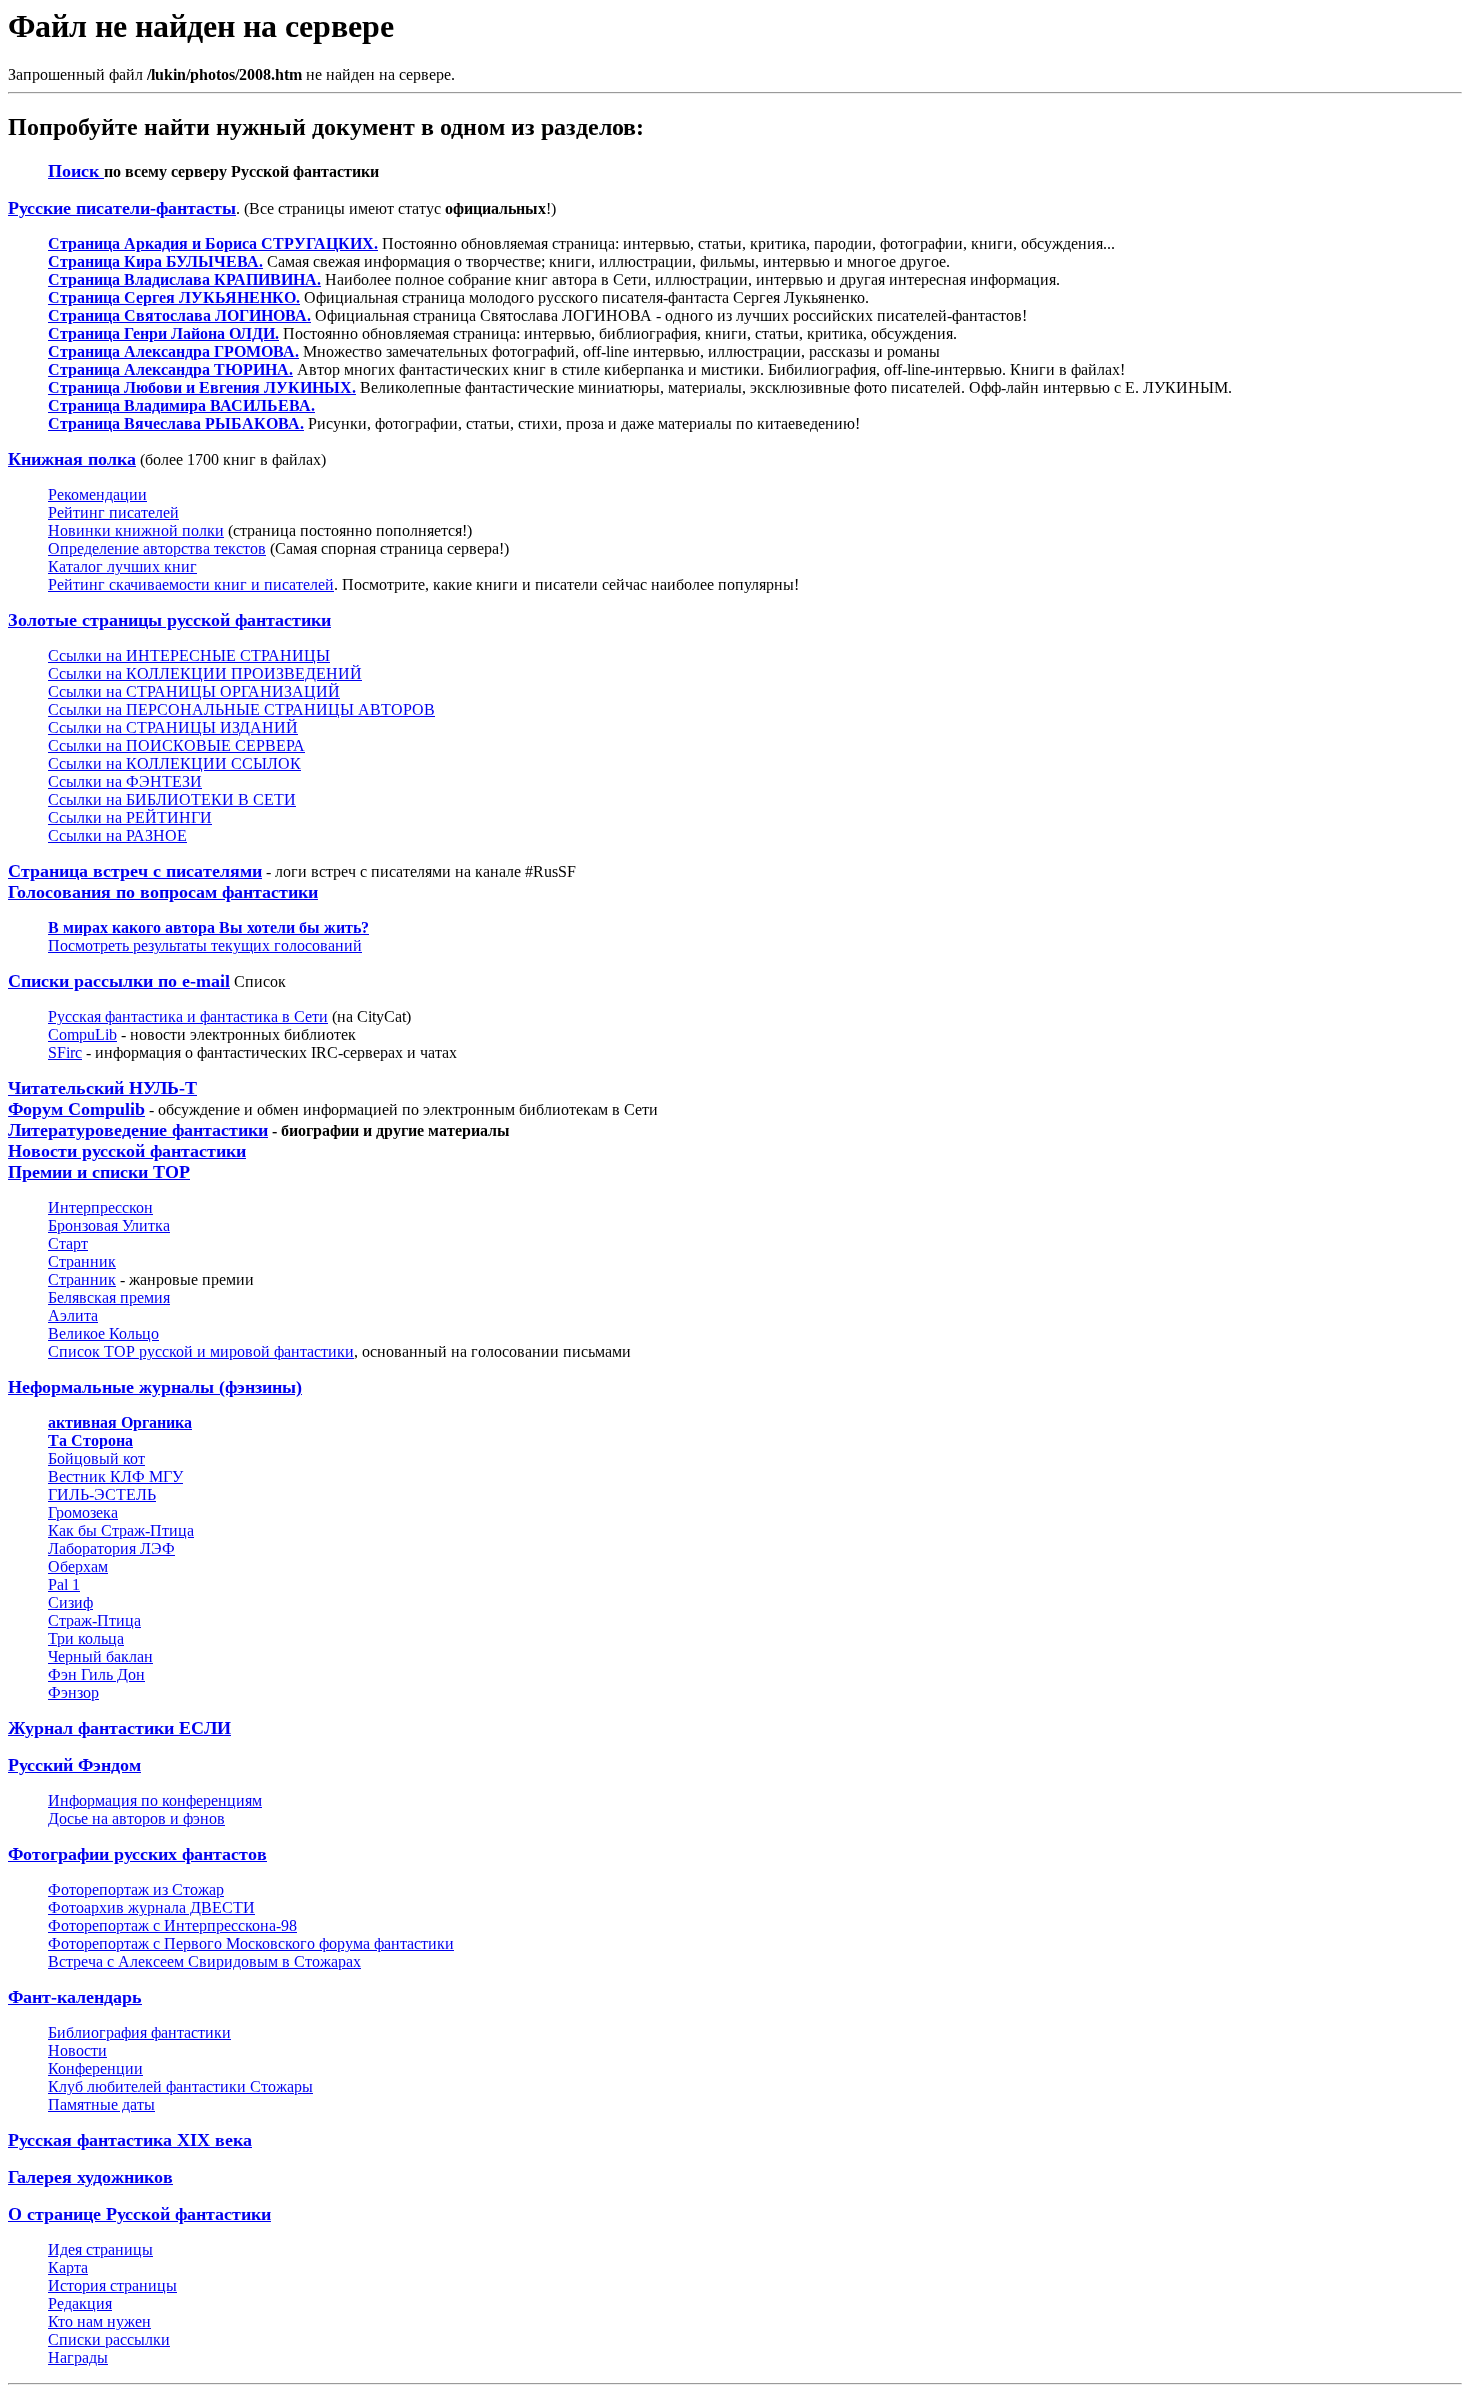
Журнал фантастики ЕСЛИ (119, 1728)
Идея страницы (100, 2249)
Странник (82, 1261)
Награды (78, 2357)
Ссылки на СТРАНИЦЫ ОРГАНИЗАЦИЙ (194, 691)
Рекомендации (97, 494)
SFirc (65, 1052)
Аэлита (73, 1315)
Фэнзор (73, 1692)
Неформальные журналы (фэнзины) (155, 1387)
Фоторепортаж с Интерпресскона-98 (172, 1925)
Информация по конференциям (155, 1800)
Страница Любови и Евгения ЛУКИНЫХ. (202, 387)
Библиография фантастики (139, 2032)
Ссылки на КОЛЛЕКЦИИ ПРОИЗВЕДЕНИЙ (205, 673)
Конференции (95, 2068)
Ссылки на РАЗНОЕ (117, 835)
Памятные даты (101, 2104)
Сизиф (70, 1602)
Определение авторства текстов (157, 548)
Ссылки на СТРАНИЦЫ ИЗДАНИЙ (173, 727)
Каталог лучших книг (122, 566)
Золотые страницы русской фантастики (169, 620)
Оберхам (78, 1566)
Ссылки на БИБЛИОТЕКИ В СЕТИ (172, 799)
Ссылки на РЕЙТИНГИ (130, 817)
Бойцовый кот (96, 1458)
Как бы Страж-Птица (121, 1530)
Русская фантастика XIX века (130, 2140)
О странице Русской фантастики (139, 2214)
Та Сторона (90, 1440)
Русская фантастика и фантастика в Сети (188, 1016)
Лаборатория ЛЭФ (111, 1548)
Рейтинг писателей (113, 512)
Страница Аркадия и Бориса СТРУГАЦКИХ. (213, 243)
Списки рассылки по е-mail (119, 981)
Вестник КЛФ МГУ (115, 1476)
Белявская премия (109, 1297)
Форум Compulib (76, 1109)
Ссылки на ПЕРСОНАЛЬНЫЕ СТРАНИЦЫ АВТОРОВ (241, 709)
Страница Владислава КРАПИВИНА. (184, 279)
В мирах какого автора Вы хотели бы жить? (208, 927)
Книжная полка (72, 459)
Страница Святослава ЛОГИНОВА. (179, 315)
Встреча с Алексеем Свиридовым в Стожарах (204, 1961)
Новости (77, 2050)
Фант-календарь (75, 1997)
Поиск (76, 171)
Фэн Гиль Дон (96, 1674)
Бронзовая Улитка (109, 1225)
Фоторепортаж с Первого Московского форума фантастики (251, 1943)
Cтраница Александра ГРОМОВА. (173, 351)
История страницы (112, 2285)
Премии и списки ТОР (99, 1172)
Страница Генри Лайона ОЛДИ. (163, 333)
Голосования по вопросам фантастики (163, 892)
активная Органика (120, 1422)
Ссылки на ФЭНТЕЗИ (125, 781)
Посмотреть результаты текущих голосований (205, 945)
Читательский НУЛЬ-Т (102, 1088)
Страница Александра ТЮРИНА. (170, 369)
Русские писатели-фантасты (122, 208)
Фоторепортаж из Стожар (136, 1889)
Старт (68, 1243)
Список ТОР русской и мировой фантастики (201, 1351)
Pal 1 (64, 1584)
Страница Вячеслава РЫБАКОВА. (176, 423)
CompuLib (82, 1034)
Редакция (80, 2303)
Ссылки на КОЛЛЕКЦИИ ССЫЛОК (174, 763)
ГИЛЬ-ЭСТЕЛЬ (102, 1494)
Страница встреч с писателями (135, 871)
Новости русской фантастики (127, 1151)
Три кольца (86, 1638)
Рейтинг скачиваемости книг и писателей (191, 584)
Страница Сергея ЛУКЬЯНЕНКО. (174, 297)
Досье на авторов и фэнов (136, 1818)
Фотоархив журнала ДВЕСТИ (151, 1907)
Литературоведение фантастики (138, 1130)
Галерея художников (90, 2177)
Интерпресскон (100, 1207)
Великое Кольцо (103, 1333)
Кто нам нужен (99, 2321)
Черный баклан (100, 1656)
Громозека (83, 1512)
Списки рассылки (109, 2339)
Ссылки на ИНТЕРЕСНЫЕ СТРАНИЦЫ (189, 655)
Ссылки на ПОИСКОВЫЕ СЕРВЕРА (176, 745)
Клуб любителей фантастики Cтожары (180, 2086)
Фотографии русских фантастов (137, 1854)
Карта (68, 2267)
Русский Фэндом (74, 1765)
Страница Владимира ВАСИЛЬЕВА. (181, 405)
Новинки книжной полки (136, 530)
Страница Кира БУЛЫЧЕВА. (155, 261)
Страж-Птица (94, 1620)
